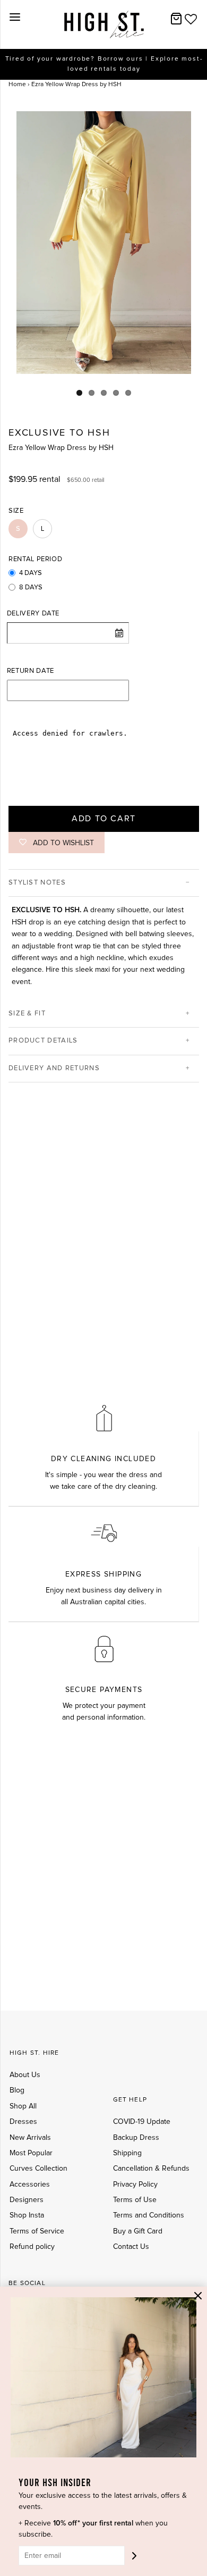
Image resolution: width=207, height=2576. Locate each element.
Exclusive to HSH (59, 433)
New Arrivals (30, 2138)
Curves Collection (38, 2169)
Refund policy (32, 2247)
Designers (27, 2200)
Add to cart (104, 819)
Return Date (31, 671)
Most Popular (31, 2153)
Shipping (127, 2153)
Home (17, 85)
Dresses (23, 2122)
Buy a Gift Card (138, 2231)
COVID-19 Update (142, 2122)
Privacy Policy (135, 2185)
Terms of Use (135, 2200)
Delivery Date (33, 614)
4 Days (31, 573)
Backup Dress (136, 2138)
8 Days (31, 587)
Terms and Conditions (149, 2215)
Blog (17, 2090)
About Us (25, 2075)
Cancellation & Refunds (151, 2169)
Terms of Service (37, 2231)
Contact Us (131, 2247)
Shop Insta (27, 2215)
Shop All (23, 2106)
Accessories (30, 2185)
